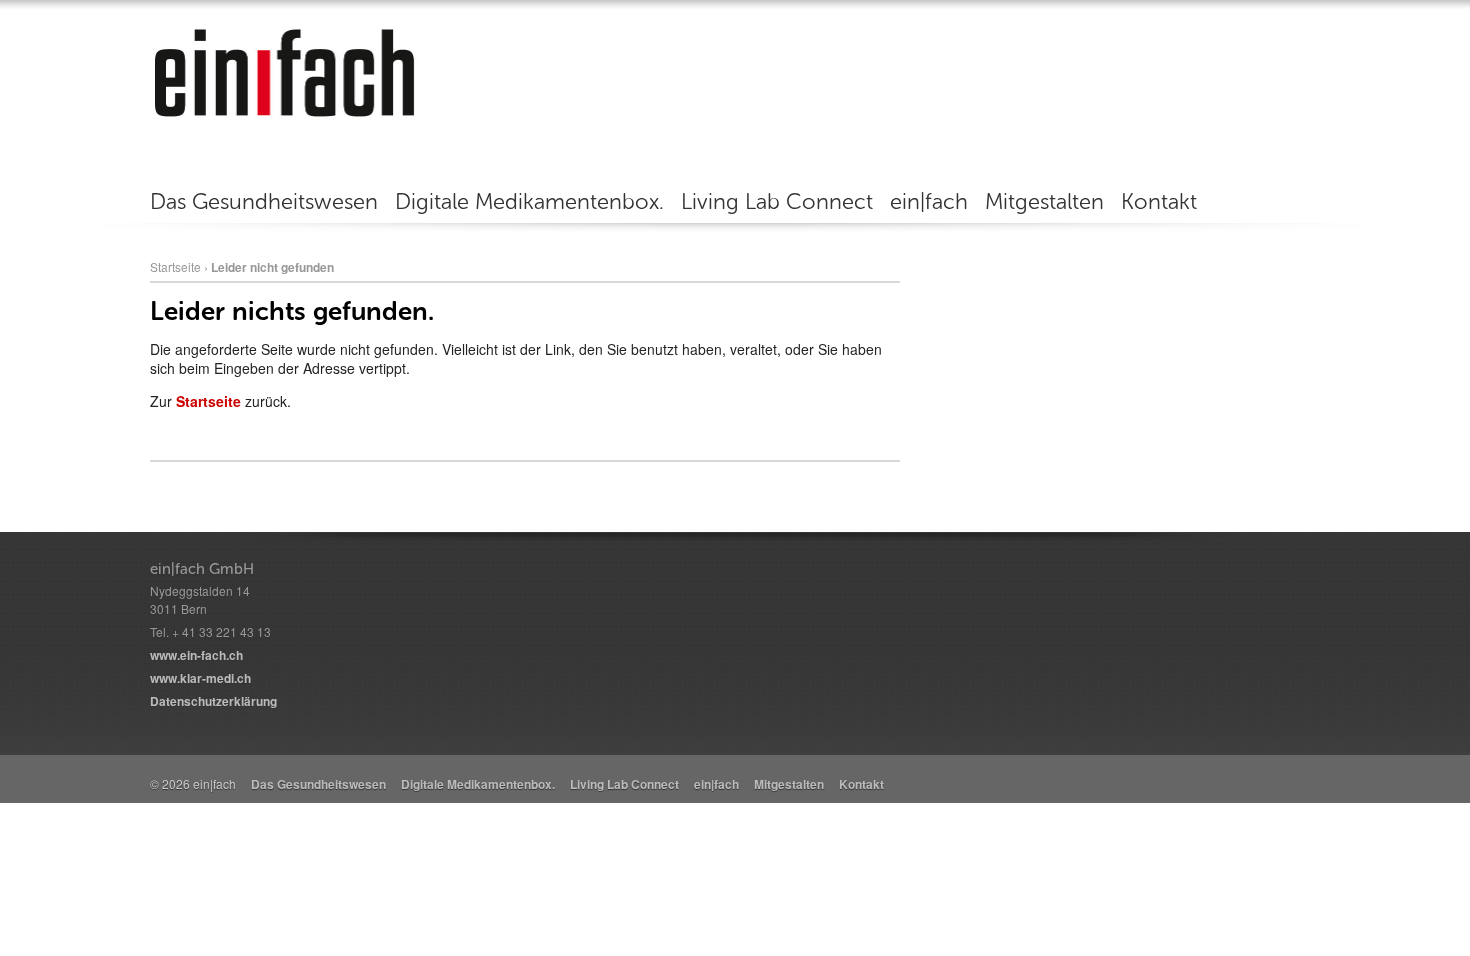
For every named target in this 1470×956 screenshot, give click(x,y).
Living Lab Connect (777, 201)
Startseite (175, 266)
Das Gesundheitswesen (264, 201)
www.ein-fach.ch (196, 655)
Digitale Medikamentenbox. (529, 201)
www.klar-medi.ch (200, 678)
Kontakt (1159, 201)
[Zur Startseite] (285, 72)
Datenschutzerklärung (213, 701)
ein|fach (929, 201)
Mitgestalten (1044, 201)
